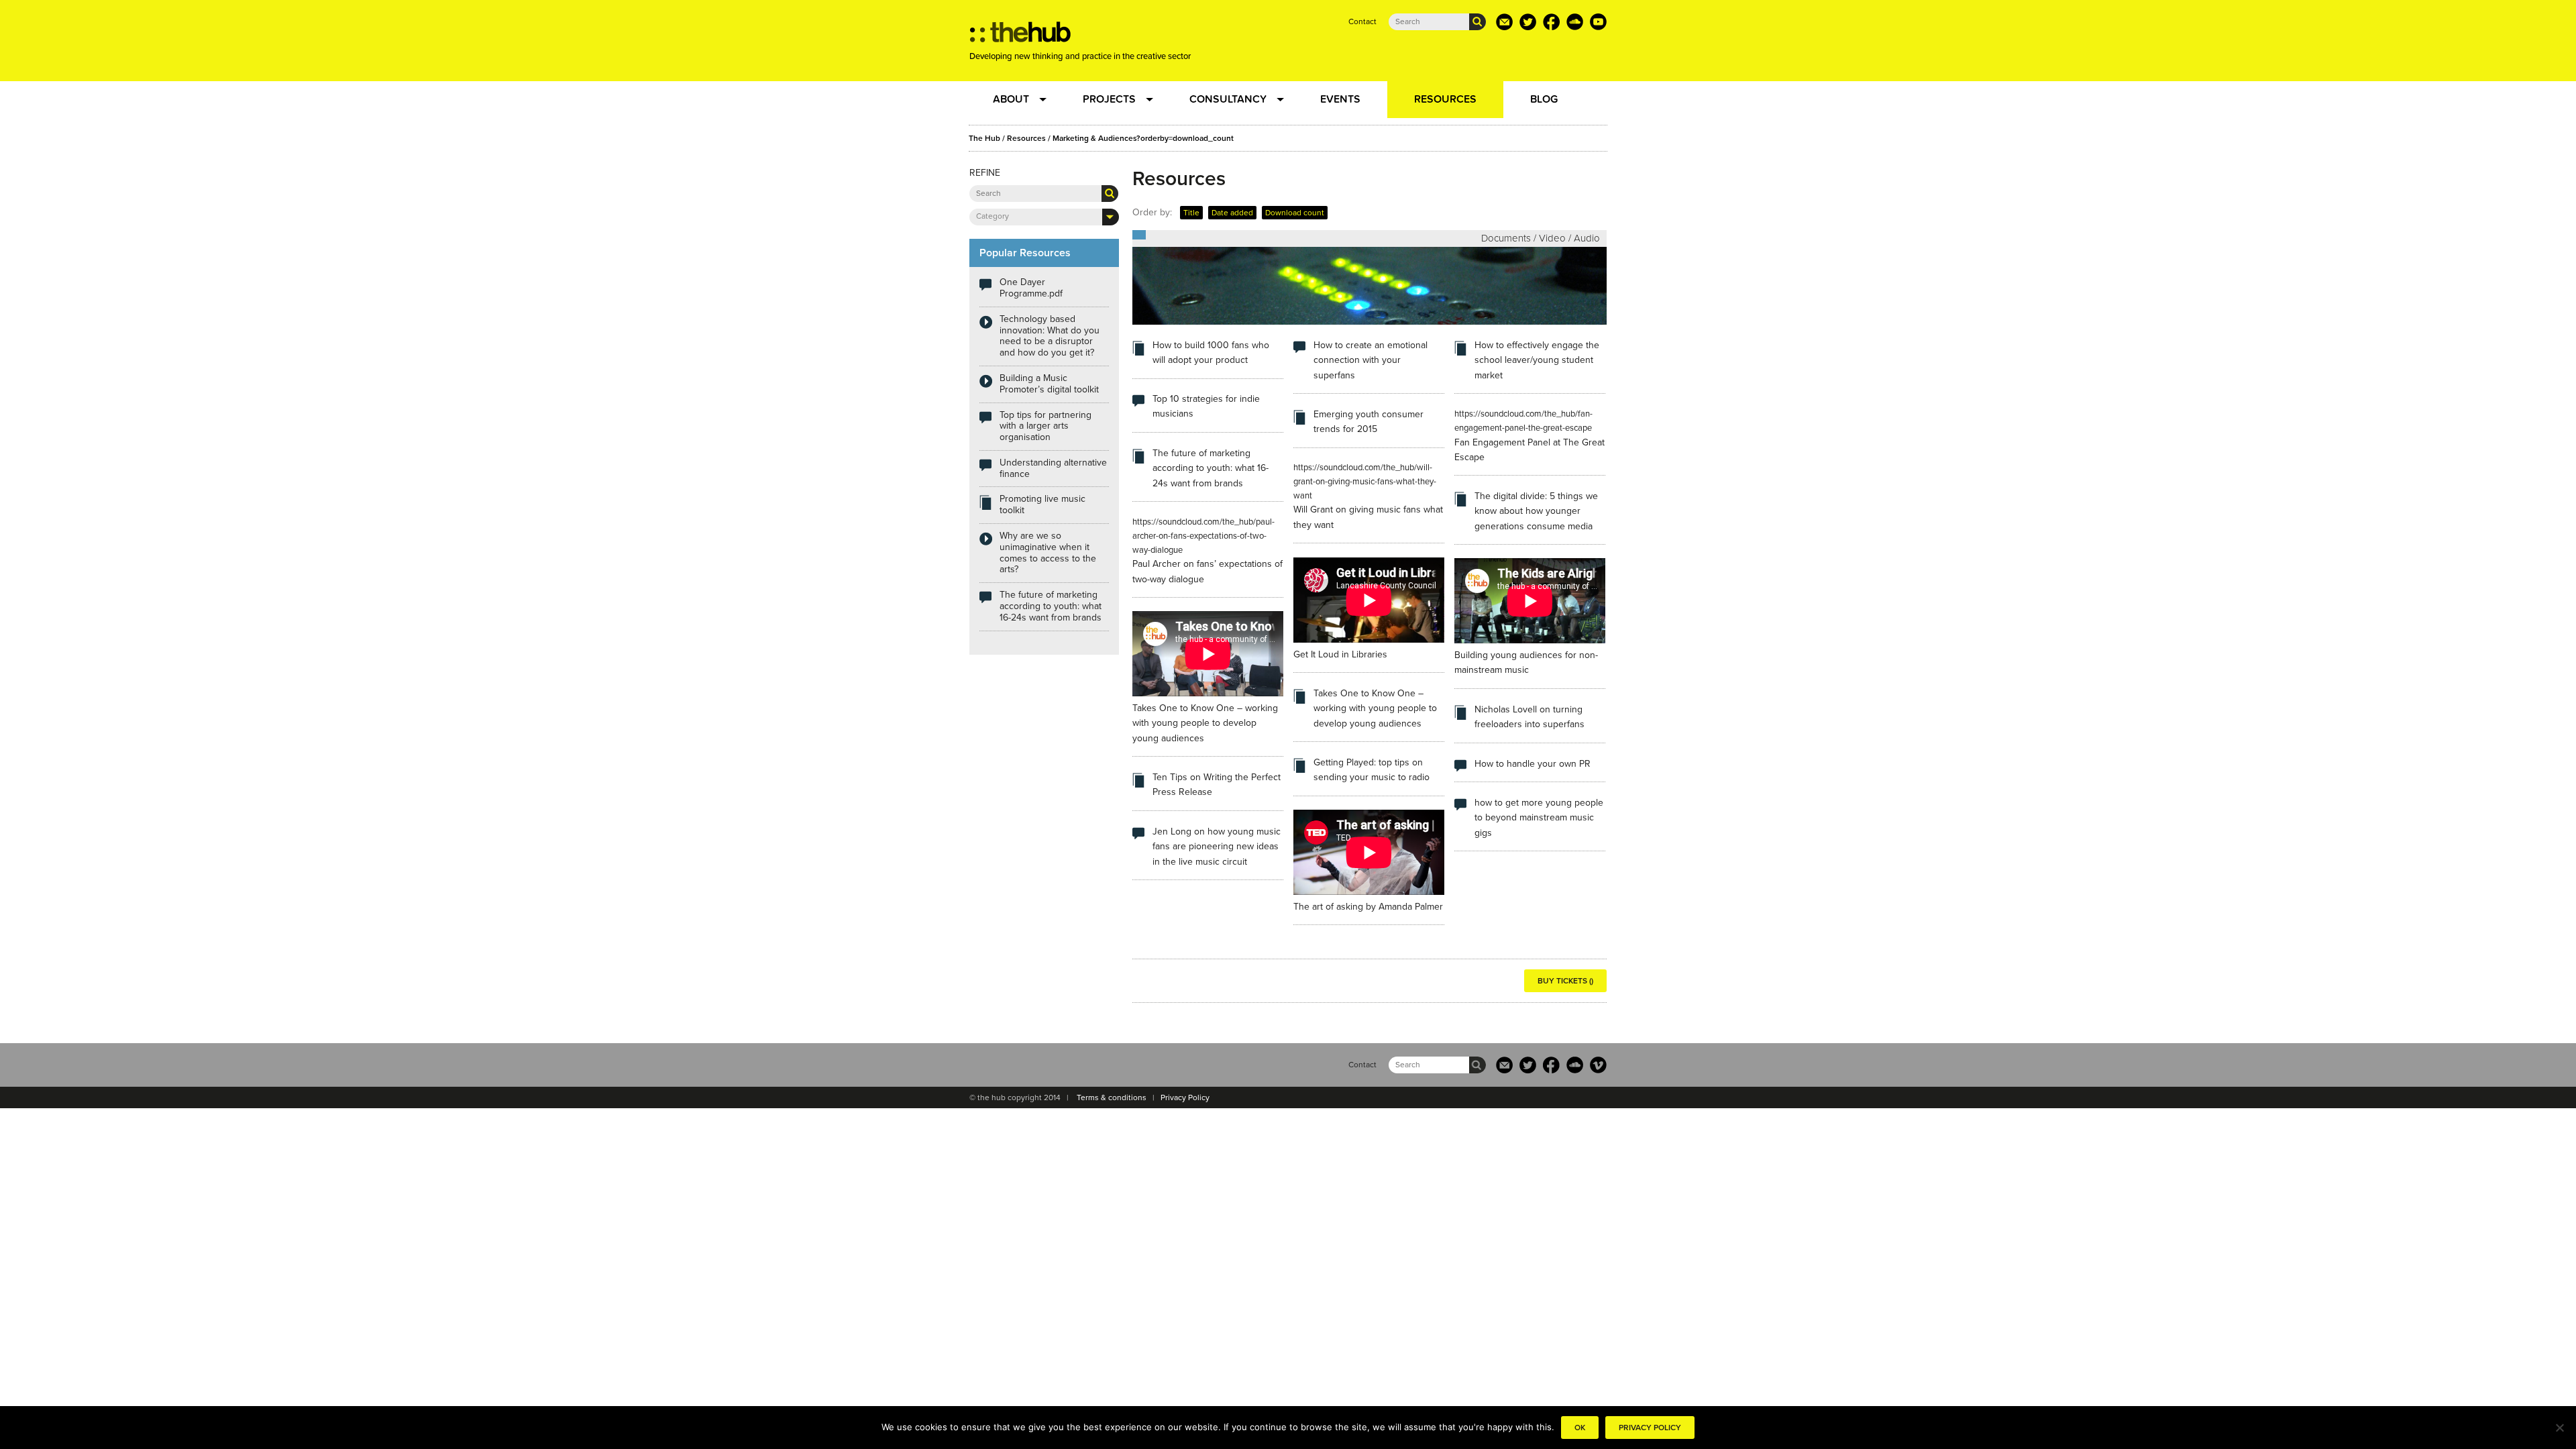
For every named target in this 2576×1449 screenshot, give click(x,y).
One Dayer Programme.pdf (1031, 288)
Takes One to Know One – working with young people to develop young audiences (1205, 723)
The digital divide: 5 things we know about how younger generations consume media (1536, 511)
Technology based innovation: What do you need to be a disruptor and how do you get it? (1050, 336)
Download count (1295, 213)
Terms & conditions (1112, 1097)
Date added (1232, 213)
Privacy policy (1650, 1428)
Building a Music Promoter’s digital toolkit (1049, 384)
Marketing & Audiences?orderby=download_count (1143, 138)
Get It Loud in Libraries (1340, 654)
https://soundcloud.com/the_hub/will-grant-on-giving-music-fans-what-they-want (1365, 482)
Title (1191, 213)
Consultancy (1228, 99)
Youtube (1598, 22)
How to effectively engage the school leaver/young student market (1537, 360)
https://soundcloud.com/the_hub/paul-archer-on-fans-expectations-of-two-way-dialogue (1203, 536)
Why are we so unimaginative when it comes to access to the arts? (1048, 552)
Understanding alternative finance (1053, 468)
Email (1504, 22)
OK (1580, 1428)
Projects (1109, 99)
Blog (1544, 99)
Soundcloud (1575, 22)
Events (1340, 99)
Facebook (1551, 22)
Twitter (1528, 22)
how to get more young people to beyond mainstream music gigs (1539, 818)
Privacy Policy (1185, 1097)
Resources (1445, 99)
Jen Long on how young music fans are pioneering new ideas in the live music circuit (1217, 847)
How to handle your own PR (1533, 764)
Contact (1362, 21)
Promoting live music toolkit (1042, 504)
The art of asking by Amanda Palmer (1368, 907)
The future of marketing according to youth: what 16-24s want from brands (1211, 468)
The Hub (984, 138)
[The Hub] (1020, 36)
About (1011, 99)
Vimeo (1598, 1065)
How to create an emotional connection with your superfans (1371, 360)
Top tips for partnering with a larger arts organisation (1045, 426)
